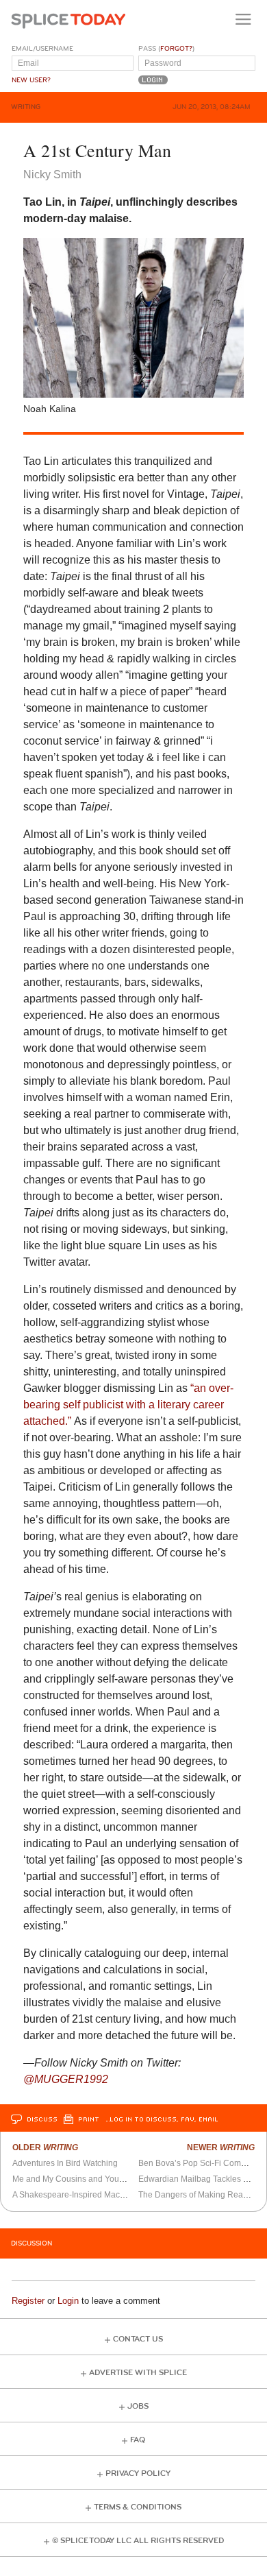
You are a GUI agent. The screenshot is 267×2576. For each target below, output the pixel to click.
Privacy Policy (138, 2473)
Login (68, 2301)
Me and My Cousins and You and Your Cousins (100, 2179)
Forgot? (176, 49)
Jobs (138, 2406)
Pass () (166, 49)
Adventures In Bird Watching (65, 2163)
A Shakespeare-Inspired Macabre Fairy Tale (94, 2195)
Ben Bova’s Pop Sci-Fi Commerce (201, 2163)
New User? (31, 80)
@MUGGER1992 (66, 2079)
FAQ (138, 2440)
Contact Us (138, 2339)
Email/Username (42, 49)
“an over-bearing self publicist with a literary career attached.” (128, 1405)
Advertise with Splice (138, 2373)
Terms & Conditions (138, 2507)
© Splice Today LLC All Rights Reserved (138, 2541)
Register (28, 2301)
